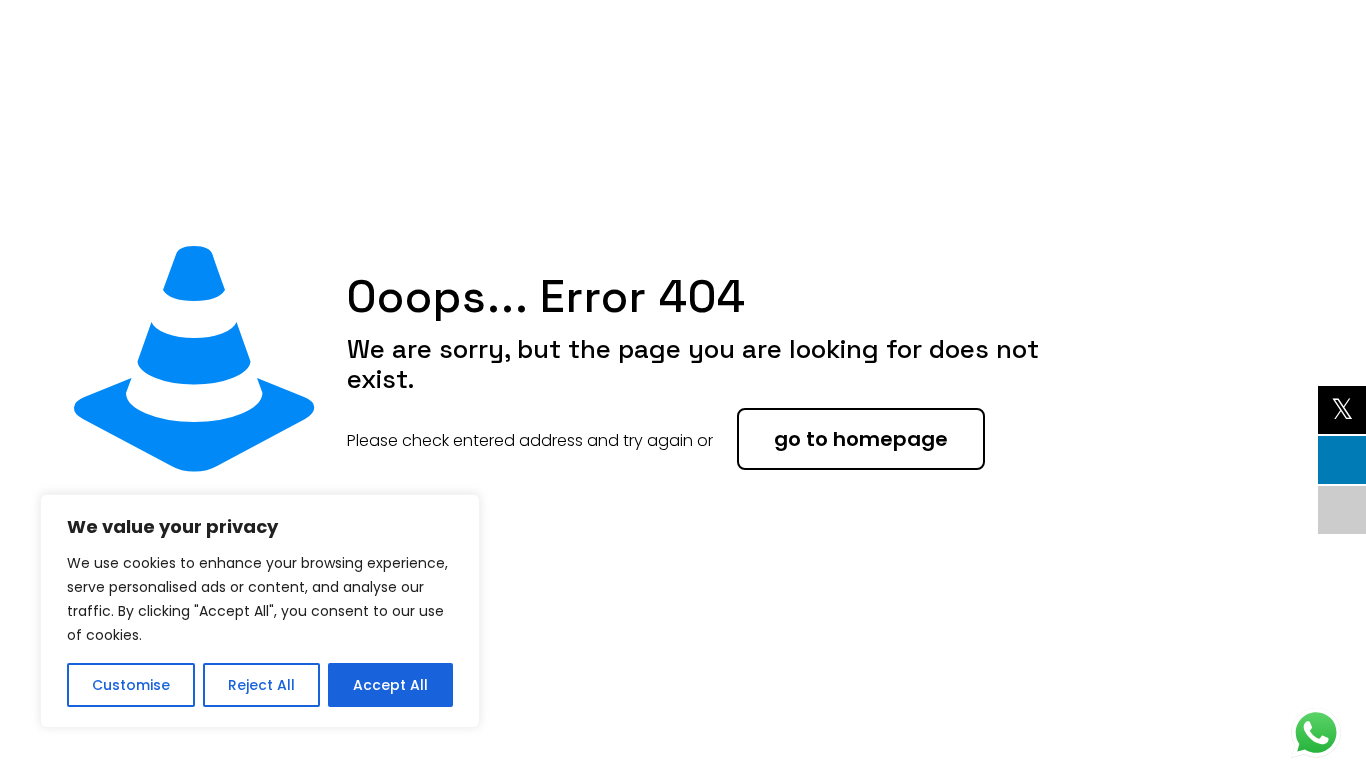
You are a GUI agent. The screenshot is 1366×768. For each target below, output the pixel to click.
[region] (260, 611)
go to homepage (861, 439)
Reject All (261, 685)
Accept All (390, 685)
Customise (131, 685)
